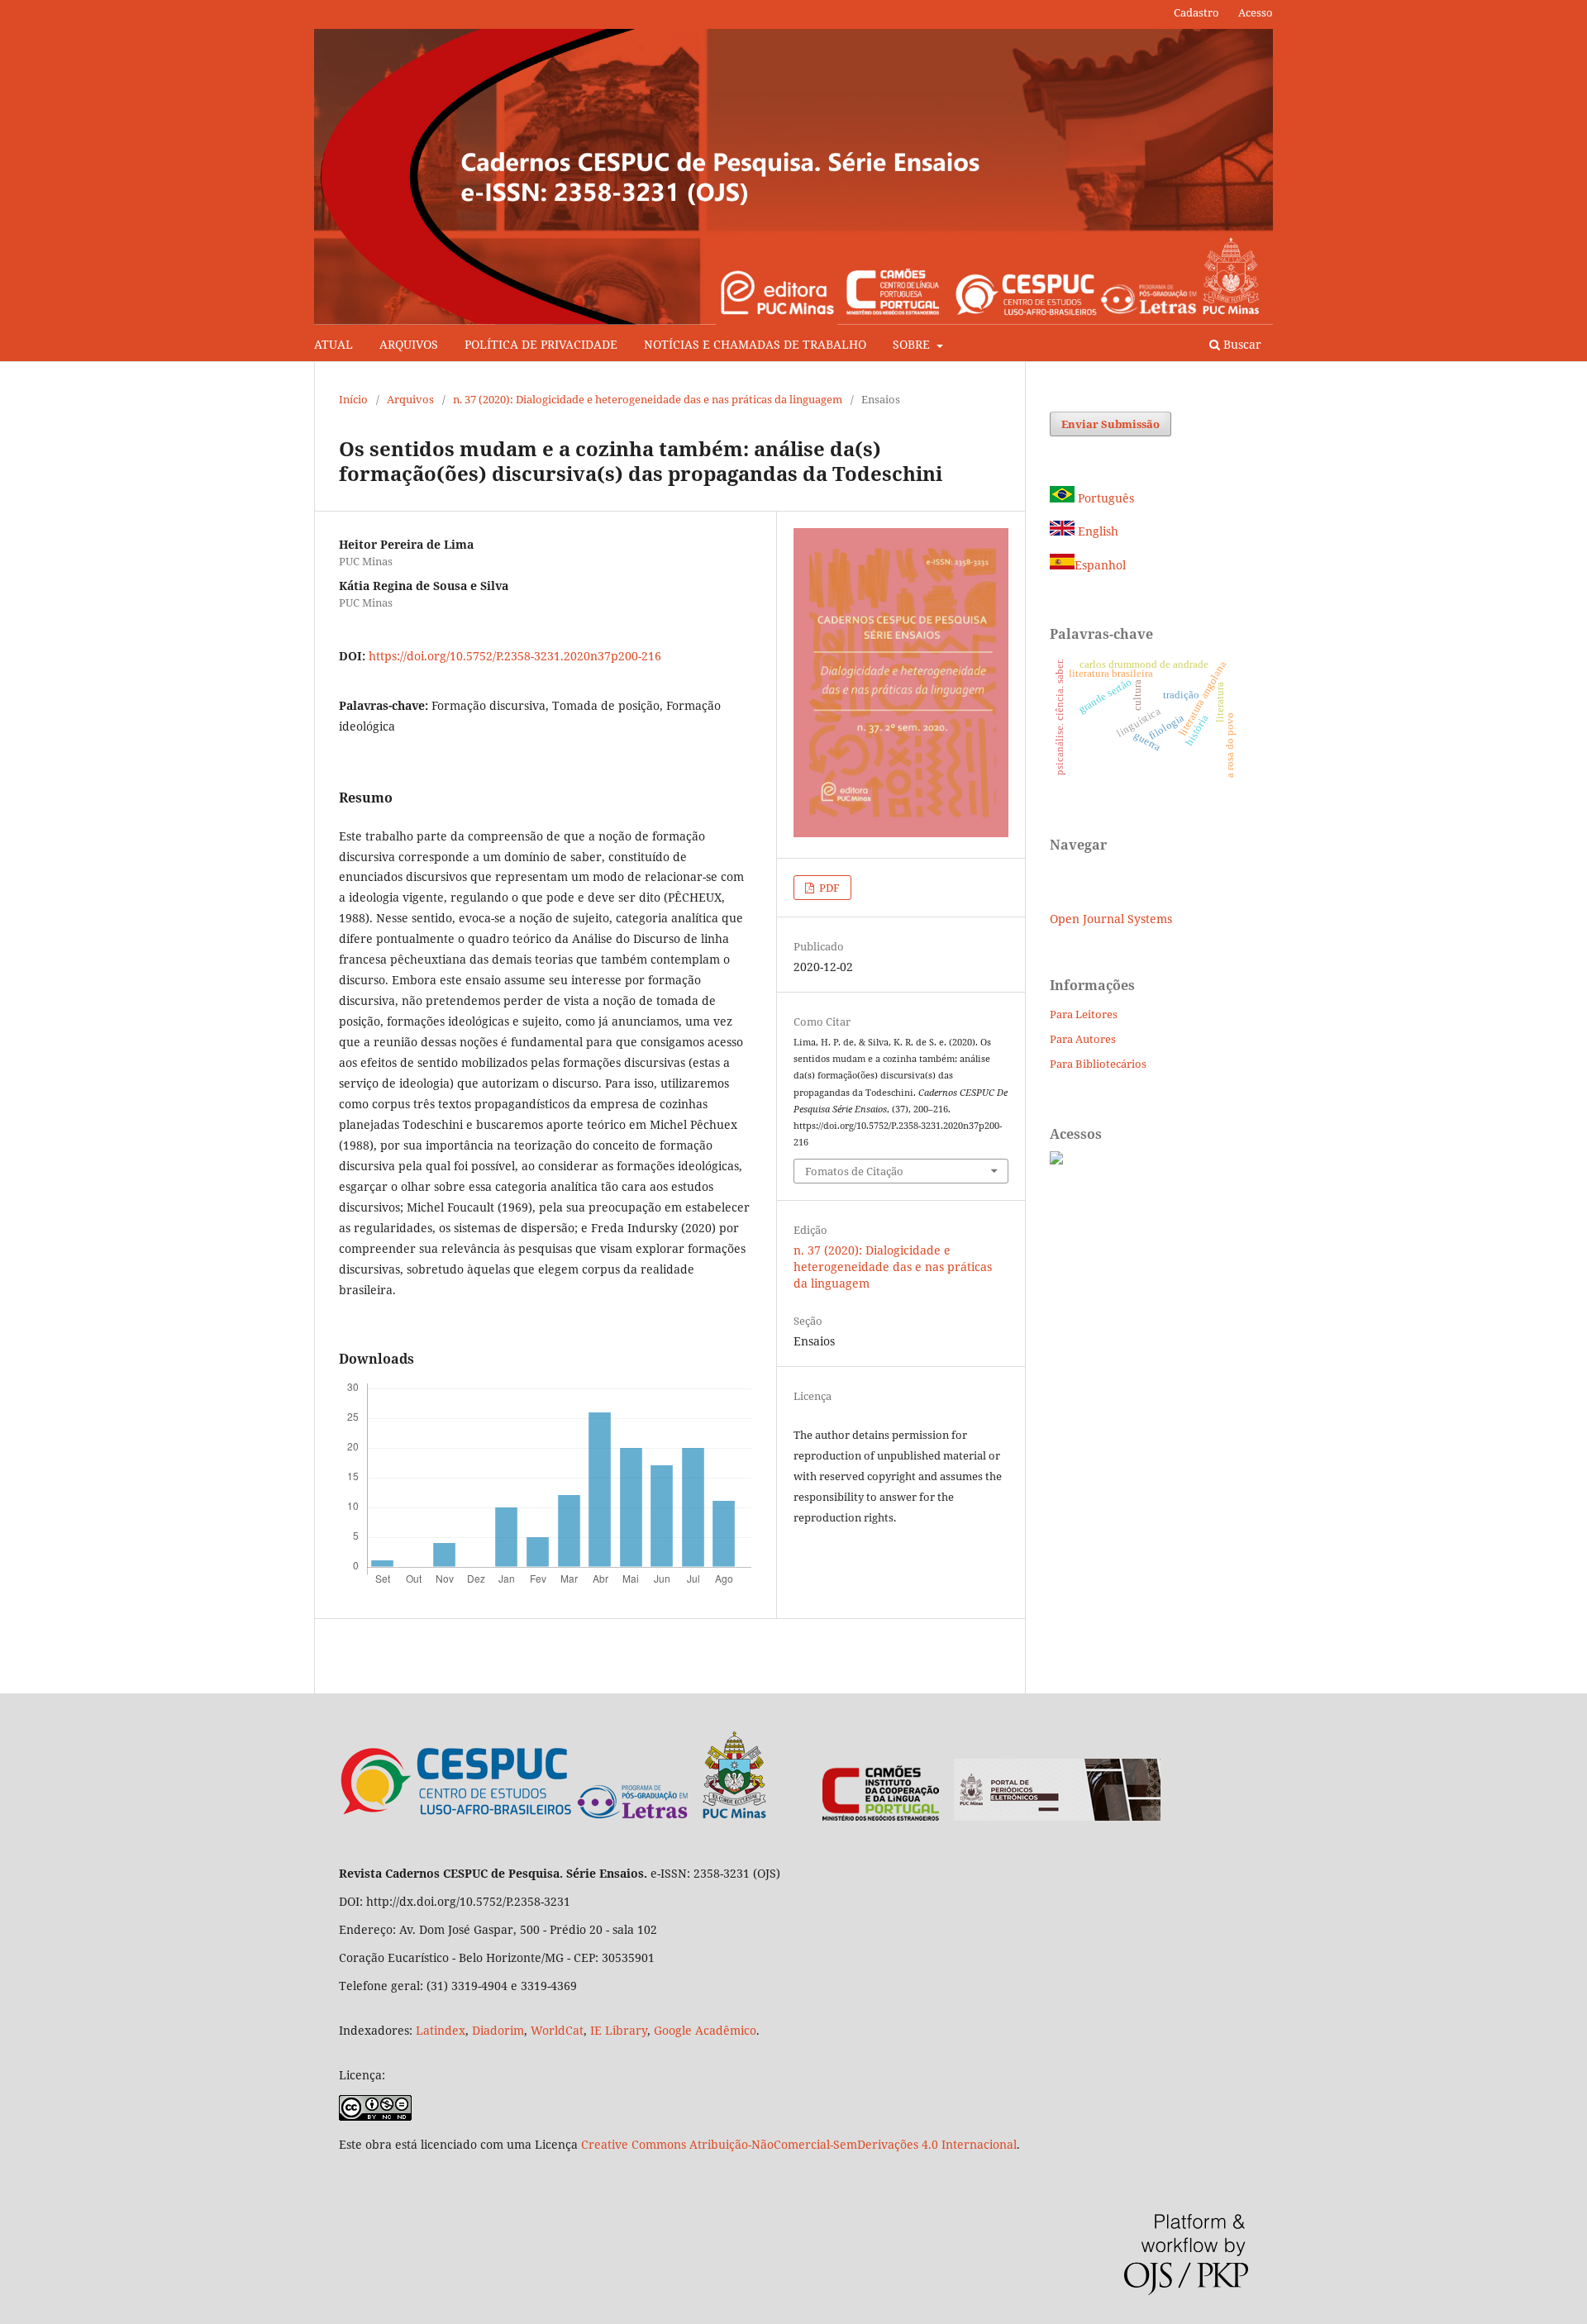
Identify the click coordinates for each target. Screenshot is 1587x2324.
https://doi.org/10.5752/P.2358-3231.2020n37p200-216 (515, 656)
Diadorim (498, 2030)
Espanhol (1100, 565)
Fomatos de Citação (854, 1171)
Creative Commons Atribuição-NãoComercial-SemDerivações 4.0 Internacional (799, 2144)
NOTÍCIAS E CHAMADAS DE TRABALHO (755, 344)
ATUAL (334, 344)
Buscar (1241, 344)
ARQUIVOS (409, 344)
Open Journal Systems (1111, 919)
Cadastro (1196, 12)
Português (1104, 498)
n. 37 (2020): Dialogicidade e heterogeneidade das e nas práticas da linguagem (648, 399)
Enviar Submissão (1110, 424)
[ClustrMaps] (1056, 1160)
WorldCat (557, 2030)
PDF (828, 888)
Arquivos (410, 399)
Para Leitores (1084, 1014)
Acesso (1256, 12)
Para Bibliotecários (1098, 1064)
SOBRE (913, 344)
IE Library (619, 2030)
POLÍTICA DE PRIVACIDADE (541, 344)
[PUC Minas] (672, 1816)
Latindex (441, 2030)
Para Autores (1083, 1039)
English (1096, 531)
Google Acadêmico (705, 2030)
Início (353, 399)
